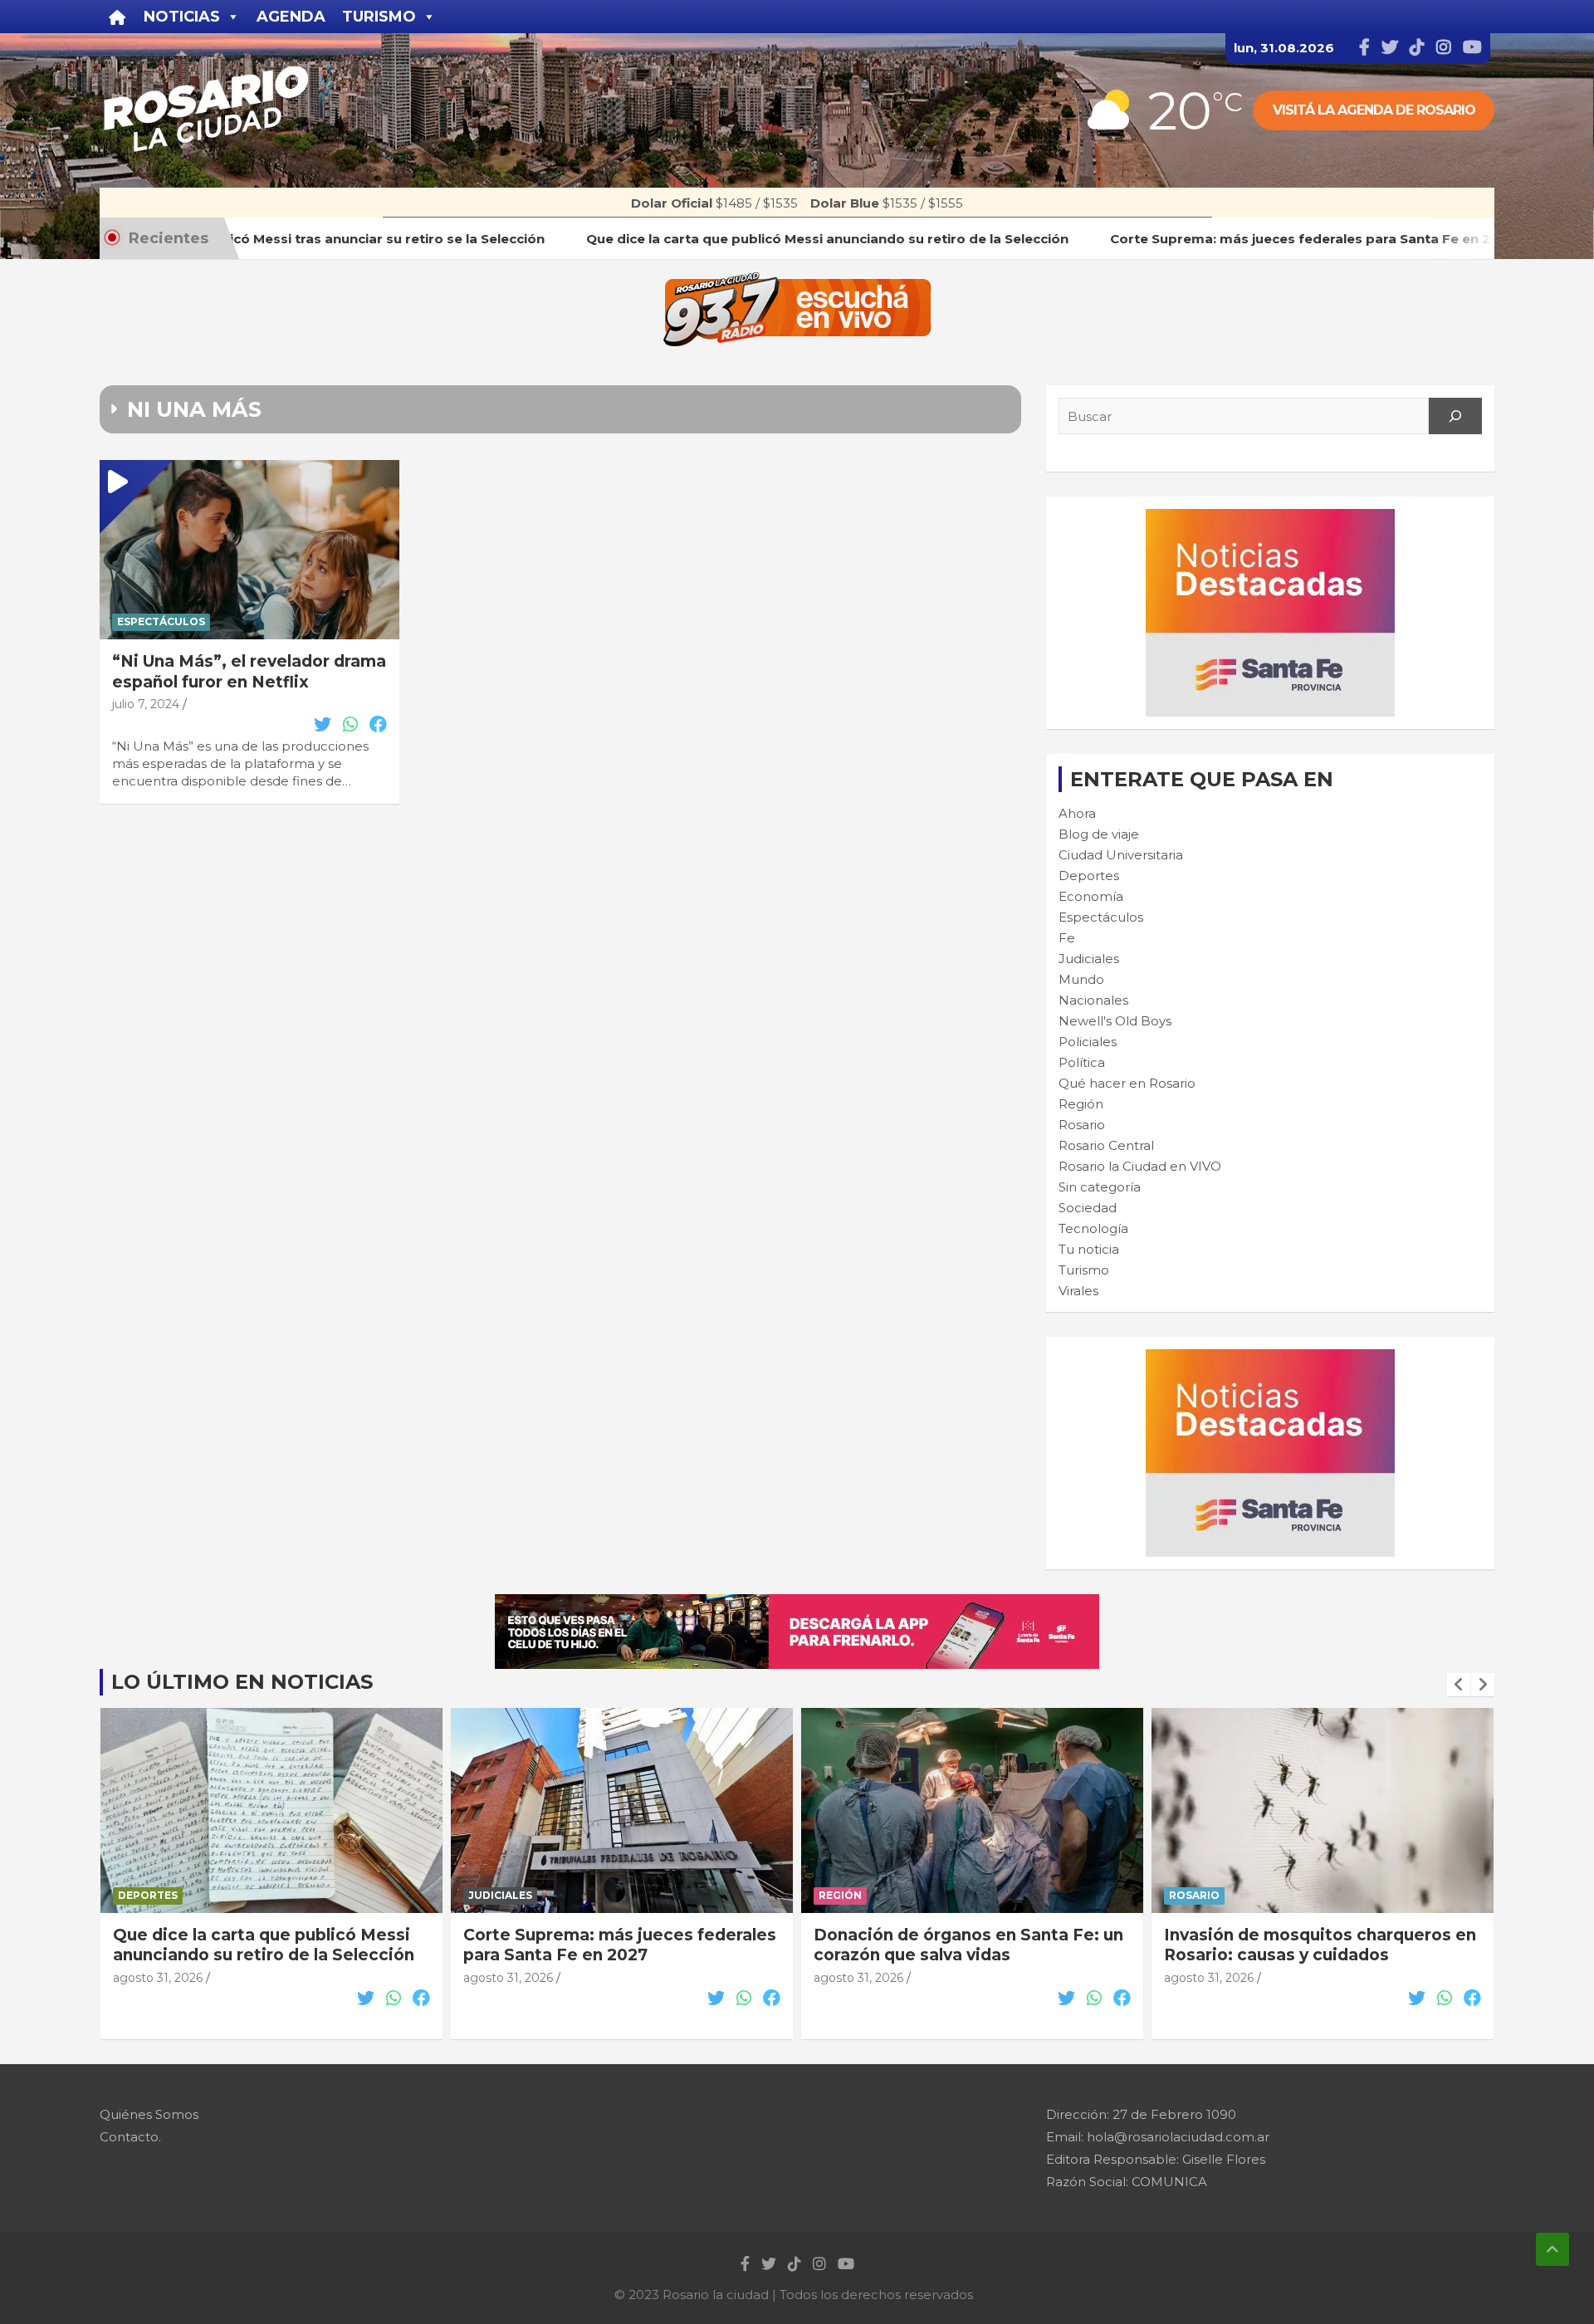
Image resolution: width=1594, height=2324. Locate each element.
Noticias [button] (182, 17)
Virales (1078, 1291)
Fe (1067, 938)
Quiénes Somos (149, 2114)
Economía (1091, 896)
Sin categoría (1100, 1187)
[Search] (1455, 416)
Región (1081, 1104)
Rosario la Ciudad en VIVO (1140, 1166)
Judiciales (1089, 959)
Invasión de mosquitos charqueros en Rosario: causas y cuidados (1320, 1945)
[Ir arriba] (1552, 2249)
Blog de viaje (1099, 834)
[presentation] (1459, 1685)
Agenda (291, 17)
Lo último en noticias (242, 1682)
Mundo (1081, 979)
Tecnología (1093, 1228)
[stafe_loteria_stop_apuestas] (797, 1603)
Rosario (1082, 1125)
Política (1082, 1062)
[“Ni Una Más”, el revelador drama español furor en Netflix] (249, 550)
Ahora (1077, 813)
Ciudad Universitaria (1121, 855)
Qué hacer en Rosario (1127, 1083)
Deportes (1089, 876)
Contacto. (130, 2137)
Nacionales (1093, 1000)
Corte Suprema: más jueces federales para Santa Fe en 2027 (620, 1945)
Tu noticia (1089, 1249)
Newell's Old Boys (1115, 1021)
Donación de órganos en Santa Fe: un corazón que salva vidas (968, 1945)
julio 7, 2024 (146, 704)
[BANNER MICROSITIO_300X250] (1270, 518)
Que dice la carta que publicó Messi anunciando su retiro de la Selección (264, 1945)
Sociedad (1088, 1208)
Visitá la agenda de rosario (1374, 110)
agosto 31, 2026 (158, 1978)
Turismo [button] (379, 17)
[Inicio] (117, 17)
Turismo (1084, 1270)
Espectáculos (161, 621)
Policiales (1088, 1042)
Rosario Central (1106, 1145)
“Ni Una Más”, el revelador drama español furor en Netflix (249, 672)
